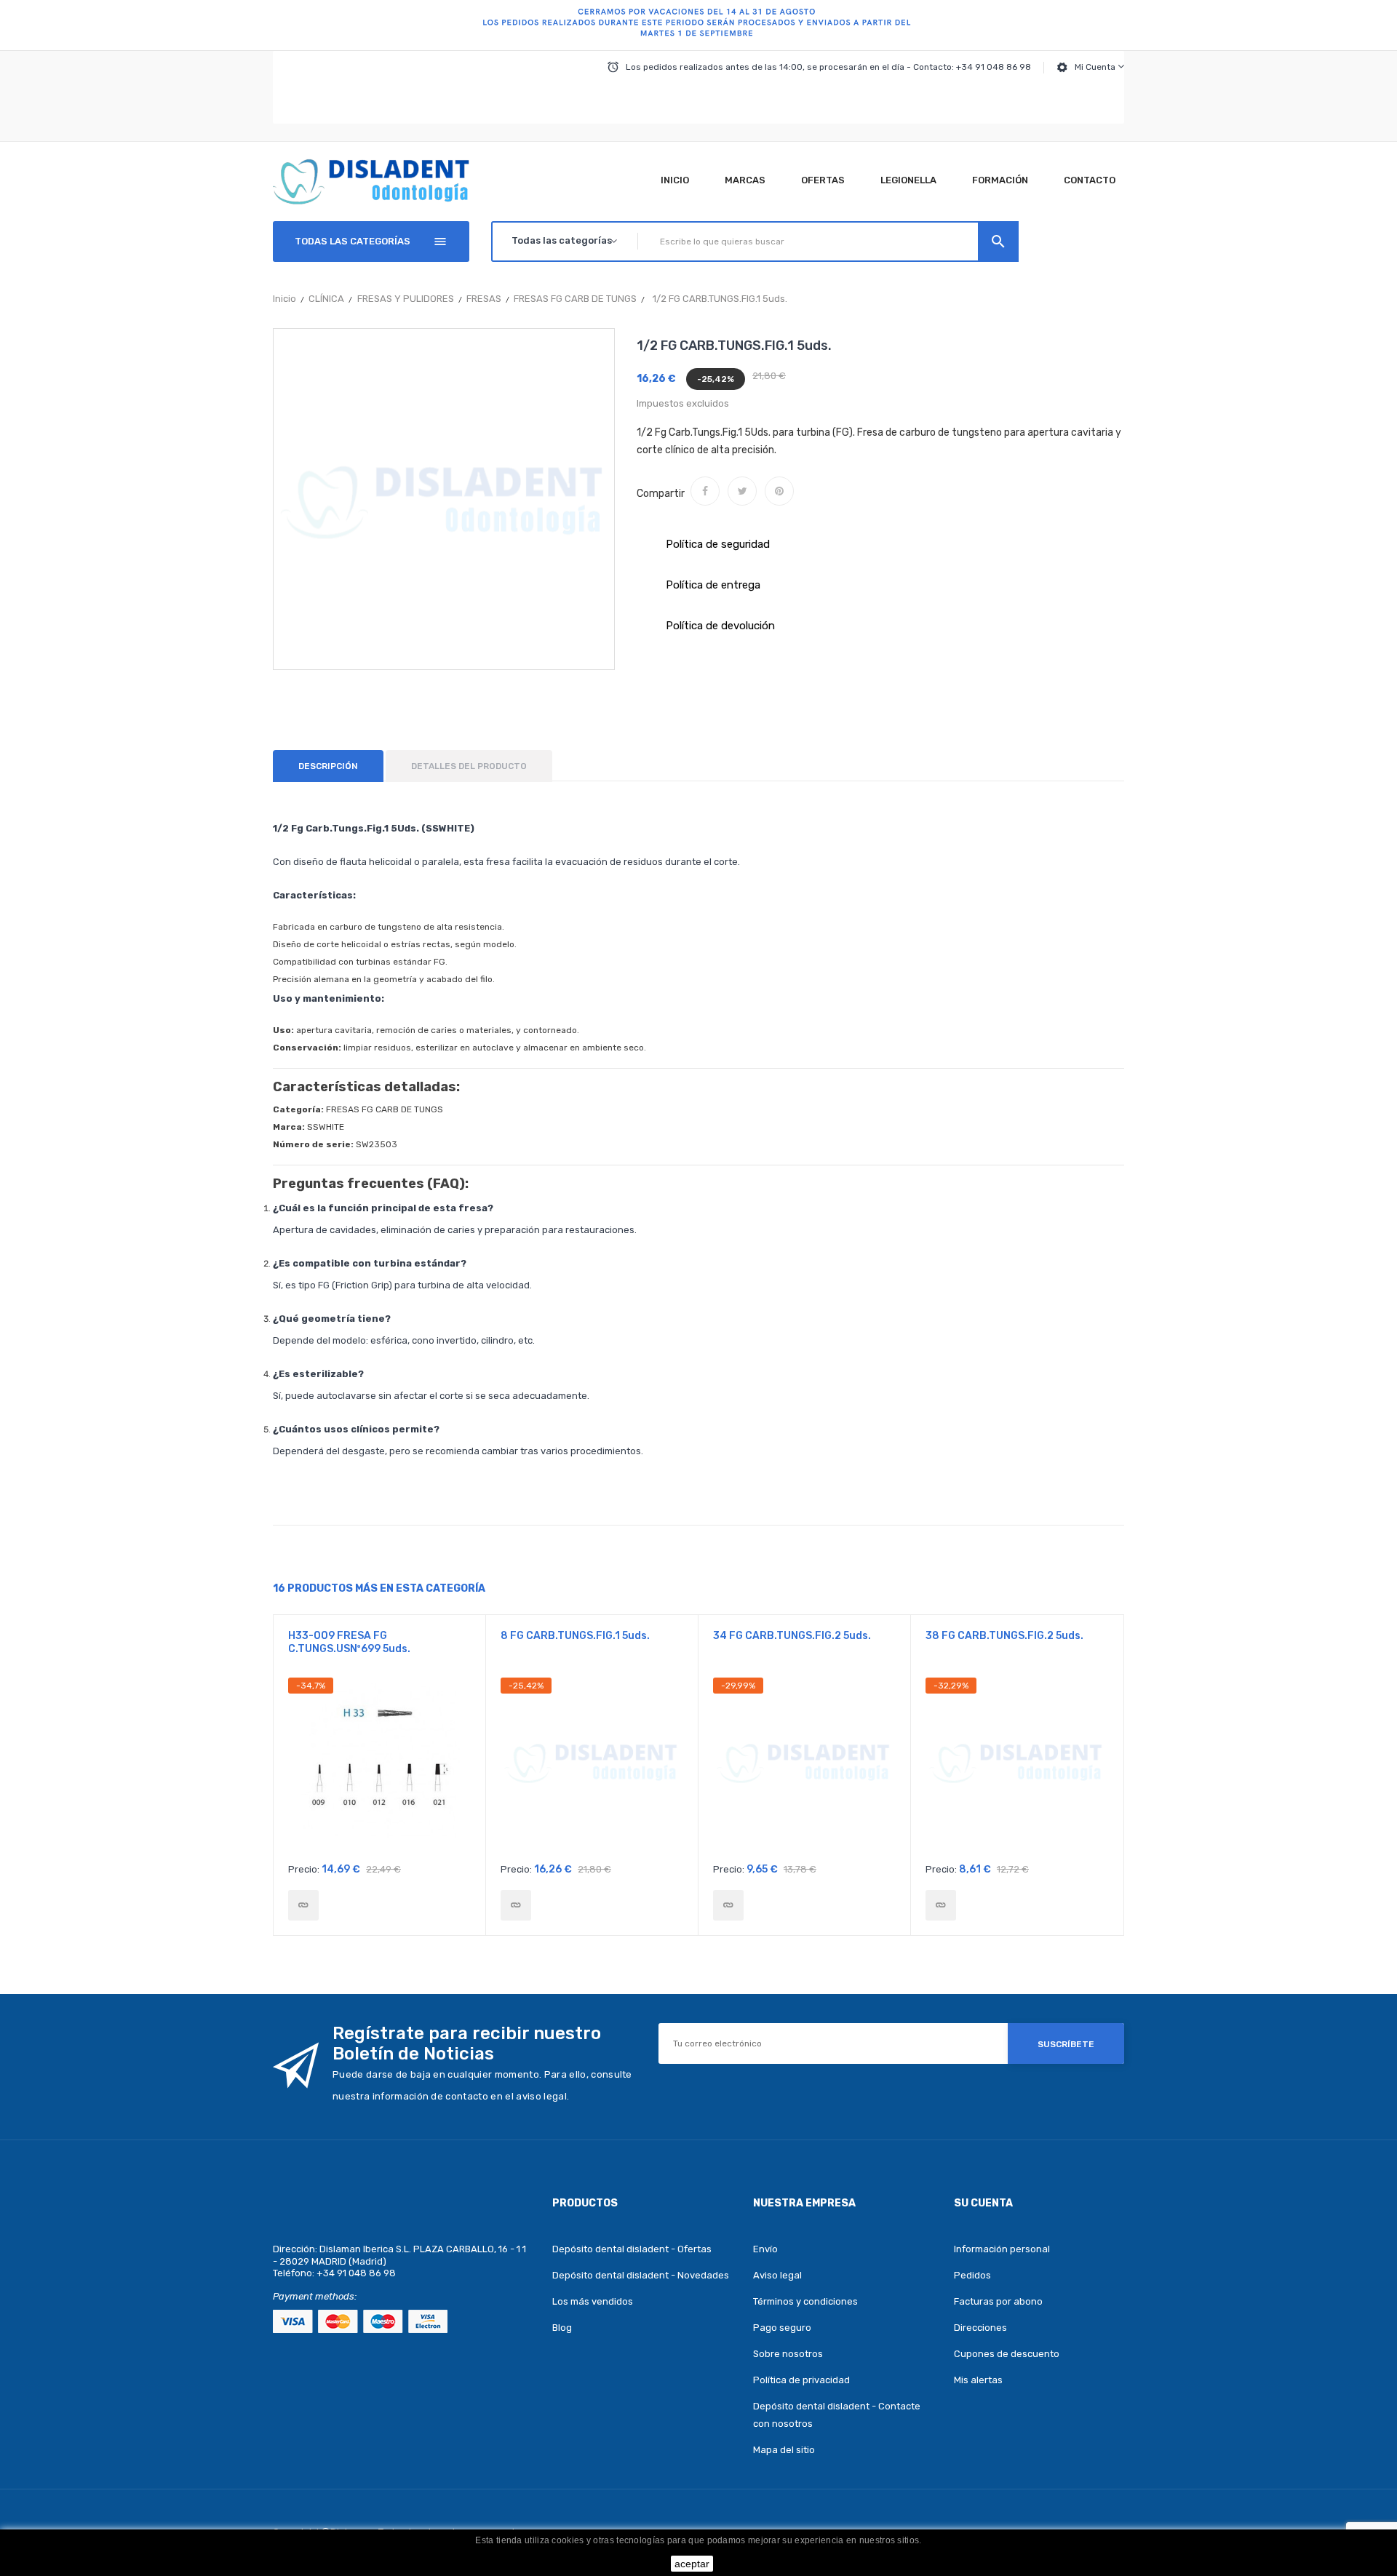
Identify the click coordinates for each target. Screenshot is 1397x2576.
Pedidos (972, 2275)
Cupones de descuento (1007, 2354)
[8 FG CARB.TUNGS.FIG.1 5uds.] (516, 1905)
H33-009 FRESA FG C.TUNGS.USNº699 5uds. (349, 1642)
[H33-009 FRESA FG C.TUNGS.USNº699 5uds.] (303, 1905)
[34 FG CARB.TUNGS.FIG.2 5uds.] (728, 1905)
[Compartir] (705, 491)
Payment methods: (315, 2296)
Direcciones (980, 2328)
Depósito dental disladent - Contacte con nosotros (837, 2415)
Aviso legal (777, 2275)
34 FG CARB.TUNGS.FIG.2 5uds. (792, 1636)
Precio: (304, 1869)
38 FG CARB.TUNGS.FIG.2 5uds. (1004, 1636)
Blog (562, 2328)
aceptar (692, 2564)
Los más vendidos (593, 2301)
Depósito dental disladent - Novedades (641, 2275)
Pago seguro (782, 2328)
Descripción (328, 766)
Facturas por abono (998, 2301)
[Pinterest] (779, 491)
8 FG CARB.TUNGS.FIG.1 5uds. (575, 1636)
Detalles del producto (469, 766)
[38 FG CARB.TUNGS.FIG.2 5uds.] (941, 1905)
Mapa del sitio (784, 2450)
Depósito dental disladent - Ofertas (632, 2249)
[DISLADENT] (698, 25)
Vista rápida (379, 1766)
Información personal (1002, 2249)
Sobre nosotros (788, 2354)
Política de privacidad (801, 2380)
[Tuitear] (742, 491)
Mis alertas (978, 2380)
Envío (765, 2249)
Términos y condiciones (805, 2301)
